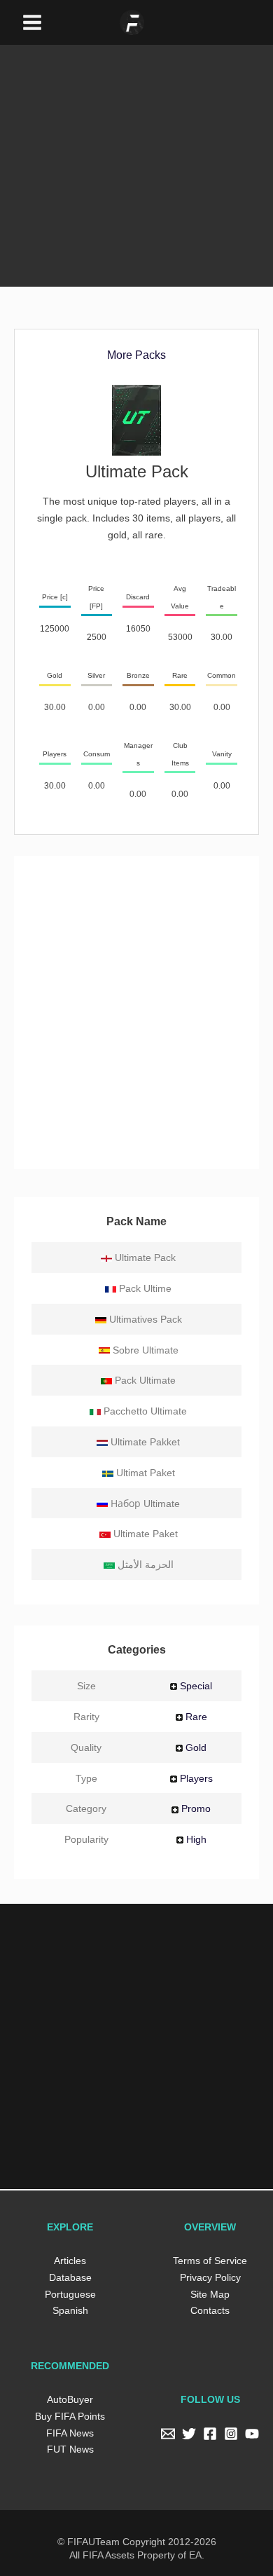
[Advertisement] (136, 145)
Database (70, 2277)
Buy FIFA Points (70, 2416)
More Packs (137, 355)
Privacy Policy (210, 2277)
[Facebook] (210, 2434)
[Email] (168, 2434)
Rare (198, 1716)
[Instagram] (231, 2434)
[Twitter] (189, 2434)
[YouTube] (252, 2434)
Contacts (210, 2310)
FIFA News (70, 2433)
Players (197, 1778)
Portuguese (70, 2294)
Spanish (70, 2310)
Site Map (210, 2294)
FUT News (70, 2449)
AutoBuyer (70, 2399)
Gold (198, 1747)
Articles (70, 2260)
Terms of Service (210, 2260)
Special (197, 1685)
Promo (198, 1808)
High (198, 1839)
